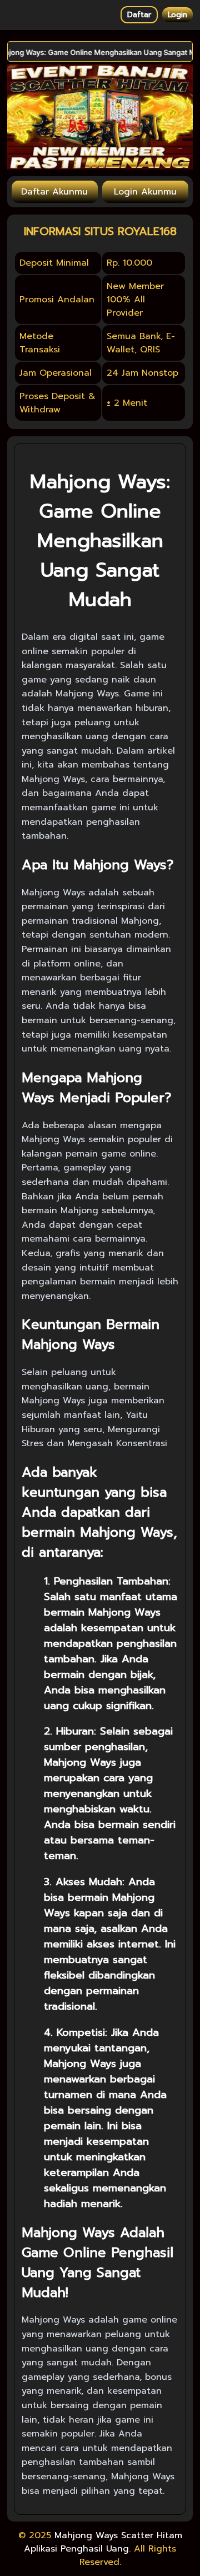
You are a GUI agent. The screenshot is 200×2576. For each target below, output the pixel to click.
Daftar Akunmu (54, 192)
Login (177, 15)
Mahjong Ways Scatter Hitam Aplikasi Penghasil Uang (103, 2542)
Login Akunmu (145, 192)
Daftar (139, 15)
